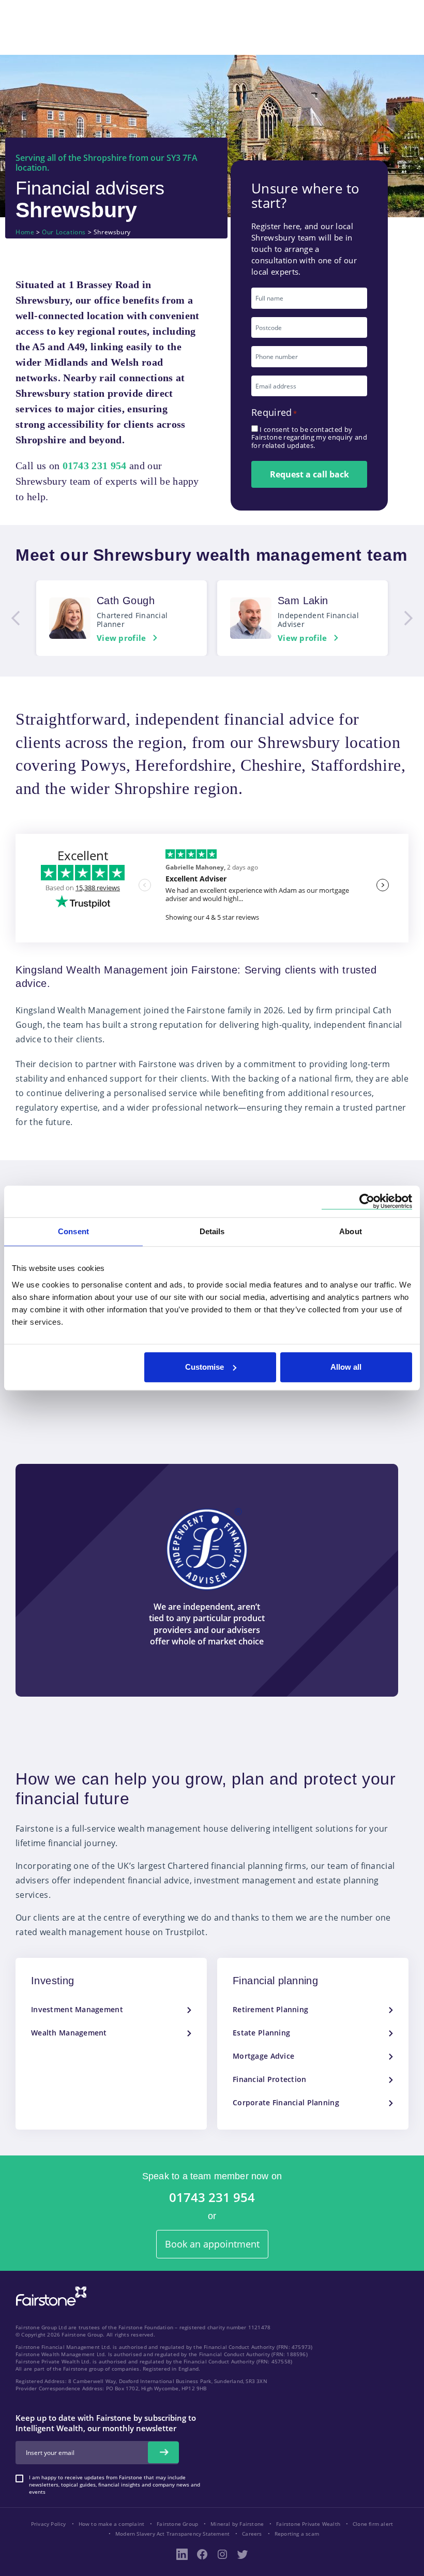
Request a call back (309, 474)
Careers (252, 2534)
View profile (122, 638)
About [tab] (351, 1231)
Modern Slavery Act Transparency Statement (172, 2534)
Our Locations (64, 232)
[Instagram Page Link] (222, 2554)
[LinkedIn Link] (182, 2554)
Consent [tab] (73, 1231)
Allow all (346, 1367)
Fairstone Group (177, 2524)
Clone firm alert (373, 2524)
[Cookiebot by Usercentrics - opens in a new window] (367, 1201)
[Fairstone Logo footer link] (49, 2297)
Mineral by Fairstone (237, 2524)
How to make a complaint (112, 2524)
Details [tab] (212, 1231)
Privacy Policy (49, 2524)
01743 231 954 (212, 2198)
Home (25, 232)
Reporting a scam (297, 2534)
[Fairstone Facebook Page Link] (202, 2554)
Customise (205, 1367)
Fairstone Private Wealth (308, 2524)
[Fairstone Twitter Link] (243, 2554)
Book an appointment (212, 2244)
